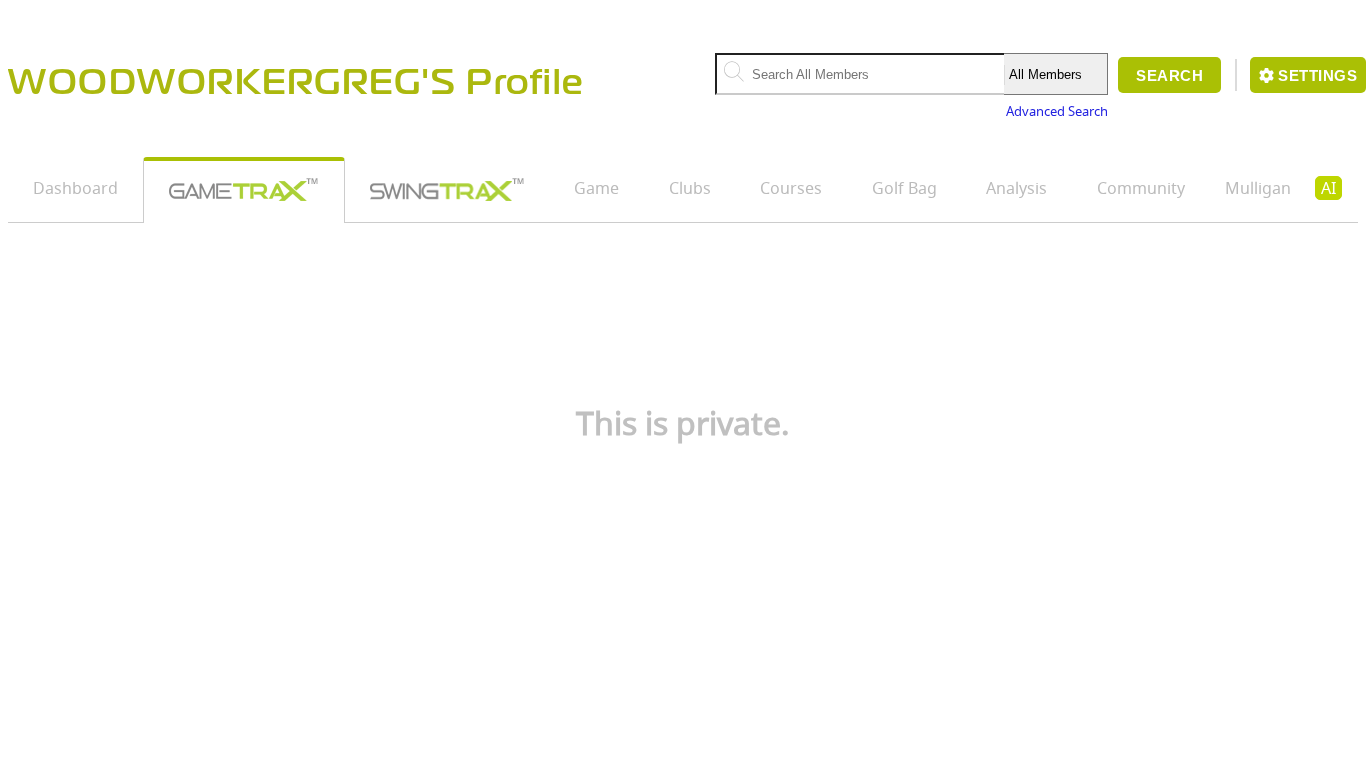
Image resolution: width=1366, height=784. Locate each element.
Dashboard (75, 188)
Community (1141, 188)
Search (1169, 75)
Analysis (1016, 188)
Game (596, 188)
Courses (791, 188)
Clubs (690, 188)
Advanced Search (1057, 111)
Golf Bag (904, 188)
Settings (1317, 75)
